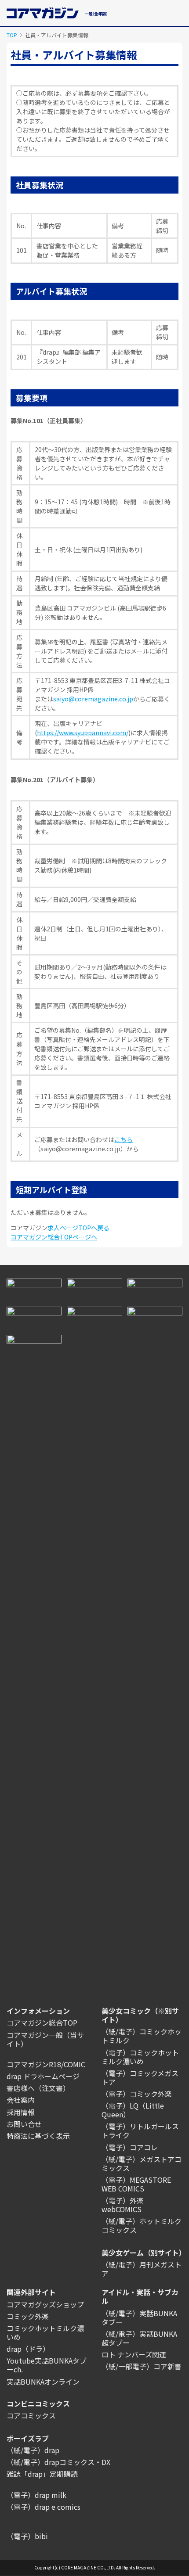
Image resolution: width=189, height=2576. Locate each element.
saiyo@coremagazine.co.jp (93, 699)
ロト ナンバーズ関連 (134, 2354)
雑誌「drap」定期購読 (42, 2474)
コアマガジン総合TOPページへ (54, 1237)
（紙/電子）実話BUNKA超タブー (139, 2338)
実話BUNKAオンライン (43, 2382)
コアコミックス (31, 2415)
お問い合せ (24, 2124)
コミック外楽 (28, 2316)
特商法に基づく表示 (38, 2136)
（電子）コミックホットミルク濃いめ (140, 2057)
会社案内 (21, 2100)
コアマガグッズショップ (45, 2304)
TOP (12, 35)
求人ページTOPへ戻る (78, 1228)
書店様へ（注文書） (38, 2088)
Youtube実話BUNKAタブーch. (47, 2365)
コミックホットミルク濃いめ (45, 2332)
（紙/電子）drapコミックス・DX (58, 2462)
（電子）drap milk (36, 2495)
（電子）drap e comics (44, 2507)
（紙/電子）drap (33, 2450)
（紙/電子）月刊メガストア (142, 2269)
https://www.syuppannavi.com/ (83, 733)
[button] (178, 12)
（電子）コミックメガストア (140, 2077)
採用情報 (21, 2112)
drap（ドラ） (28, 2349)
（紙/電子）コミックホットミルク (142, 2036)
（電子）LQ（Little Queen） (133, 2110)
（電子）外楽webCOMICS (123, 2205)
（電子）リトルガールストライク (140, 2130)
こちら (124, 1139)
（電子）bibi (27, 2536)
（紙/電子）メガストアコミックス (142, 2163)
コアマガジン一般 (35, 2035)
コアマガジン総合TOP (42, 2023)
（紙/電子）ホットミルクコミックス (142, 2225)
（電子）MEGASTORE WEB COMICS (136, 2184)
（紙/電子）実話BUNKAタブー (139, 2317)
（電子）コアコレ (130, 2147)
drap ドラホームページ (43, 2076)
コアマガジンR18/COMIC (46, 2064)
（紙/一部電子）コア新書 (142, 2366)
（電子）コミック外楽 (137, 2094)
